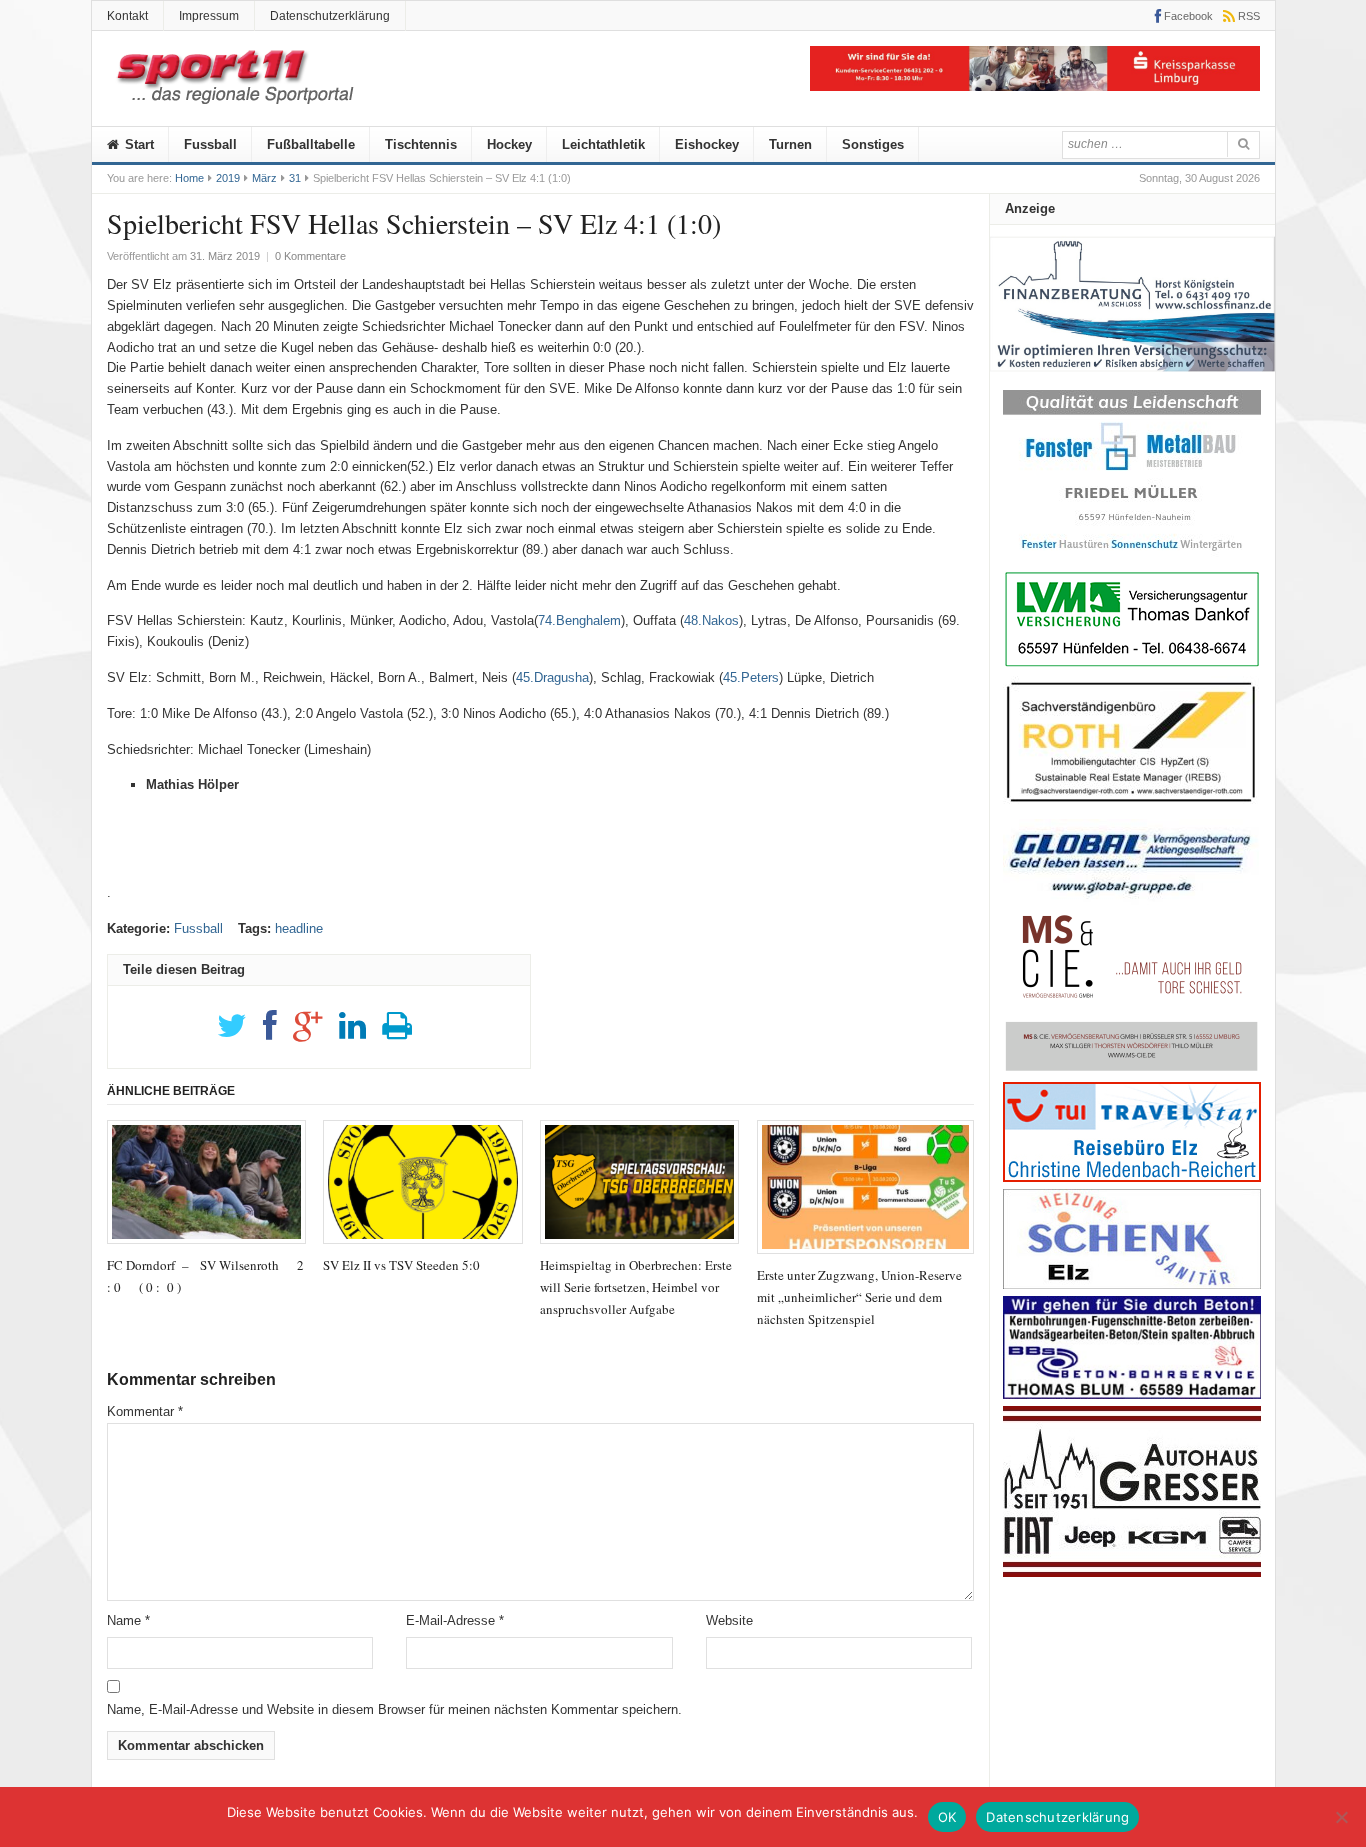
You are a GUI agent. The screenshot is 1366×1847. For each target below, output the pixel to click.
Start (137, 144)
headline (299, 928)
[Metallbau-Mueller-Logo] (1132, 557)
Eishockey (707, 144)
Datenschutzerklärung (330, 16)
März (264, 178)
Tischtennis (421, 144)
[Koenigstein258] (1132, 378)
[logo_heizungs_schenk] (1132, 1284)
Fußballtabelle (311, 144)
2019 (228, 178)
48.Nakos (711, 620)
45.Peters (751, 677)
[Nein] (1341, 1817)
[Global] (1132, 900)
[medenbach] (1132, 1177)
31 (295, 178)
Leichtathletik (603, 144)
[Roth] (1132, 807)
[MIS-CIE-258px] (1132, 1070)
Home (189, 178)
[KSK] (1035, 86)
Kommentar (145, 1411)
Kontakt (127, 16)
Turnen (790, 144)
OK (947, 1817)
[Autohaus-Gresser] (1132, 1572)
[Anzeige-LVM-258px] (1132, 664)
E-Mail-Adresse (455, 1620)
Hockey (509, 144)
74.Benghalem (579, 620)
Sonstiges (873, 144)
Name (128, 1620)
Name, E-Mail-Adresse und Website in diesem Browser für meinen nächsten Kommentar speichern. (394, 1709)
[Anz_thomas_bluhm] (1132, 1394)
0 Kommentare (310, 256)
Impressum (209, 16)
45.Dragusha (552, 677)
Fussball (210, 144)
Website (729, 1620)
